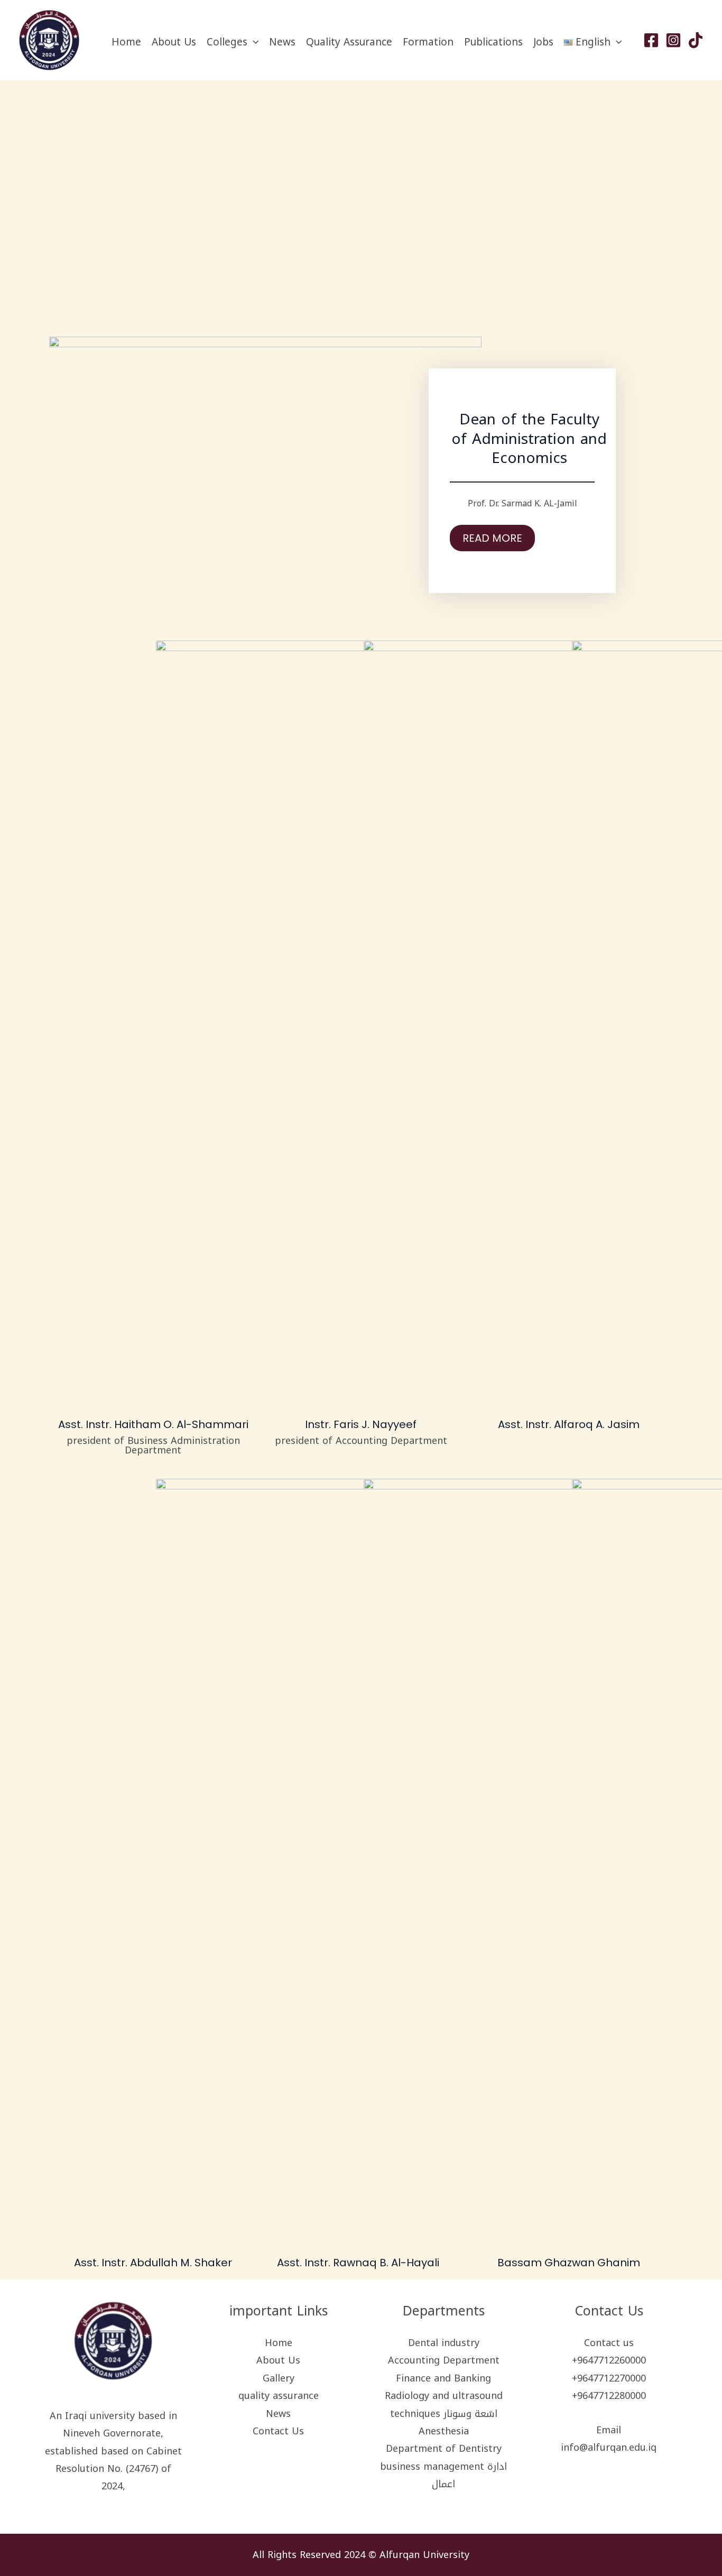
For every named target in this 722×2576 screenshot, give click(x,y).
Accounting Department (444, 2360)
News (282, 42)
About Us (174, 42)
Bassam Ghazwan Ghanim (569, 2263)
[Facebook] (651, 40)
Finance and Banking (443, 2378)
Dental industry (444, 2343)
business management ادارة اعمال (443, 2475)
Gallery (279, 2378)
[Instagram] (673, 40)
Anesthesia (444, 2431)
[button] (253, 42)
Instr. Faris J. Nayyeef (361, 1424)
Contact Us (278, 2431)
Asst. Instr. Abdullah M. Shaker (153, 2263)
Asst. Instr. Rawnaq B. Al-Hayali (358, 2263)
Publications (493, 42)
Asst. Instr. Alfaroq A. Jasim (569, 1424)
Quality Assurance (349, 42)
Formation (428, 42)
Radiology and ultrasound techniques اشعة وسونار (444, 2404)
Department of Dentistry (444, 2449)
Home (126, 42)
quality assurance (279, 2396)
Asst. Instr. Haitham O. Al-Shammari (153, 1424)
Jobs (543, 42)
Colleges (227, 42)
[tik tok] (696, 40)
